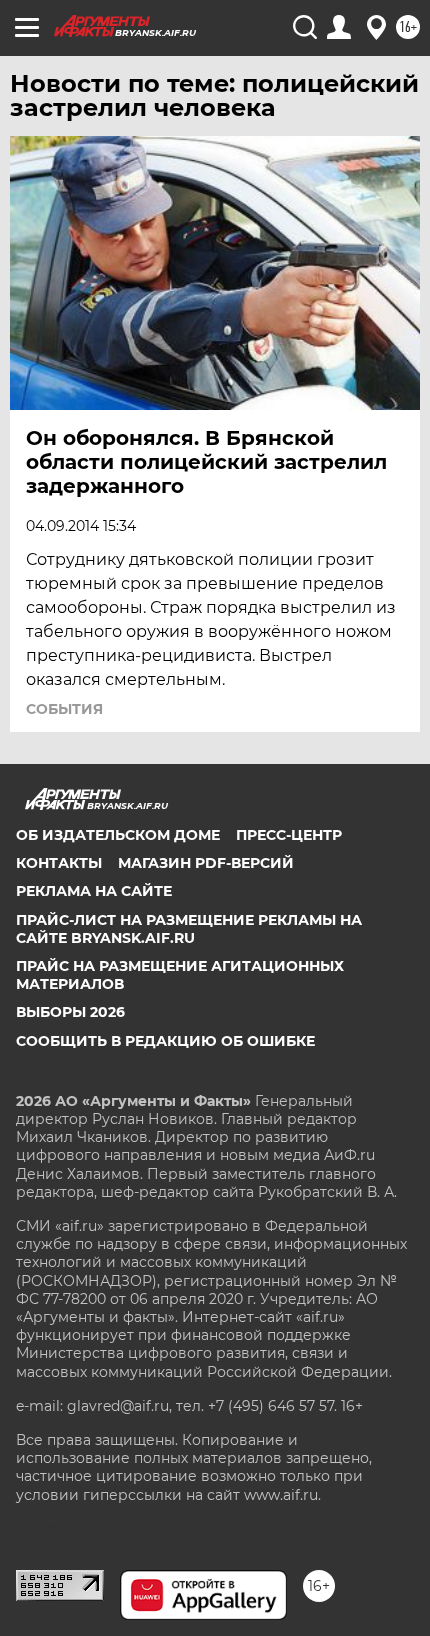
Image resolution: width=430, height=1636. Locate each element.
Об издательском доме (118, 835)
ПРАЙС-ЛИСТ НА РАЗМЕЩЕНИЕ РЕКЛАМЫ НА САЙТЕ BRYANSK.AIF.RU (189, 929)
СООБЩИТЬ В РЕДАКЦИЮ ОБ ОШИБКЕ (165, 1041)
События (64, 709)
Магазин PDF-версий (206, 863)
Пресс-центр (289, 835)
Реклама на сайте (94, 891)
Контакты (59, 863)
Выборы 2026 (70, 1012)
